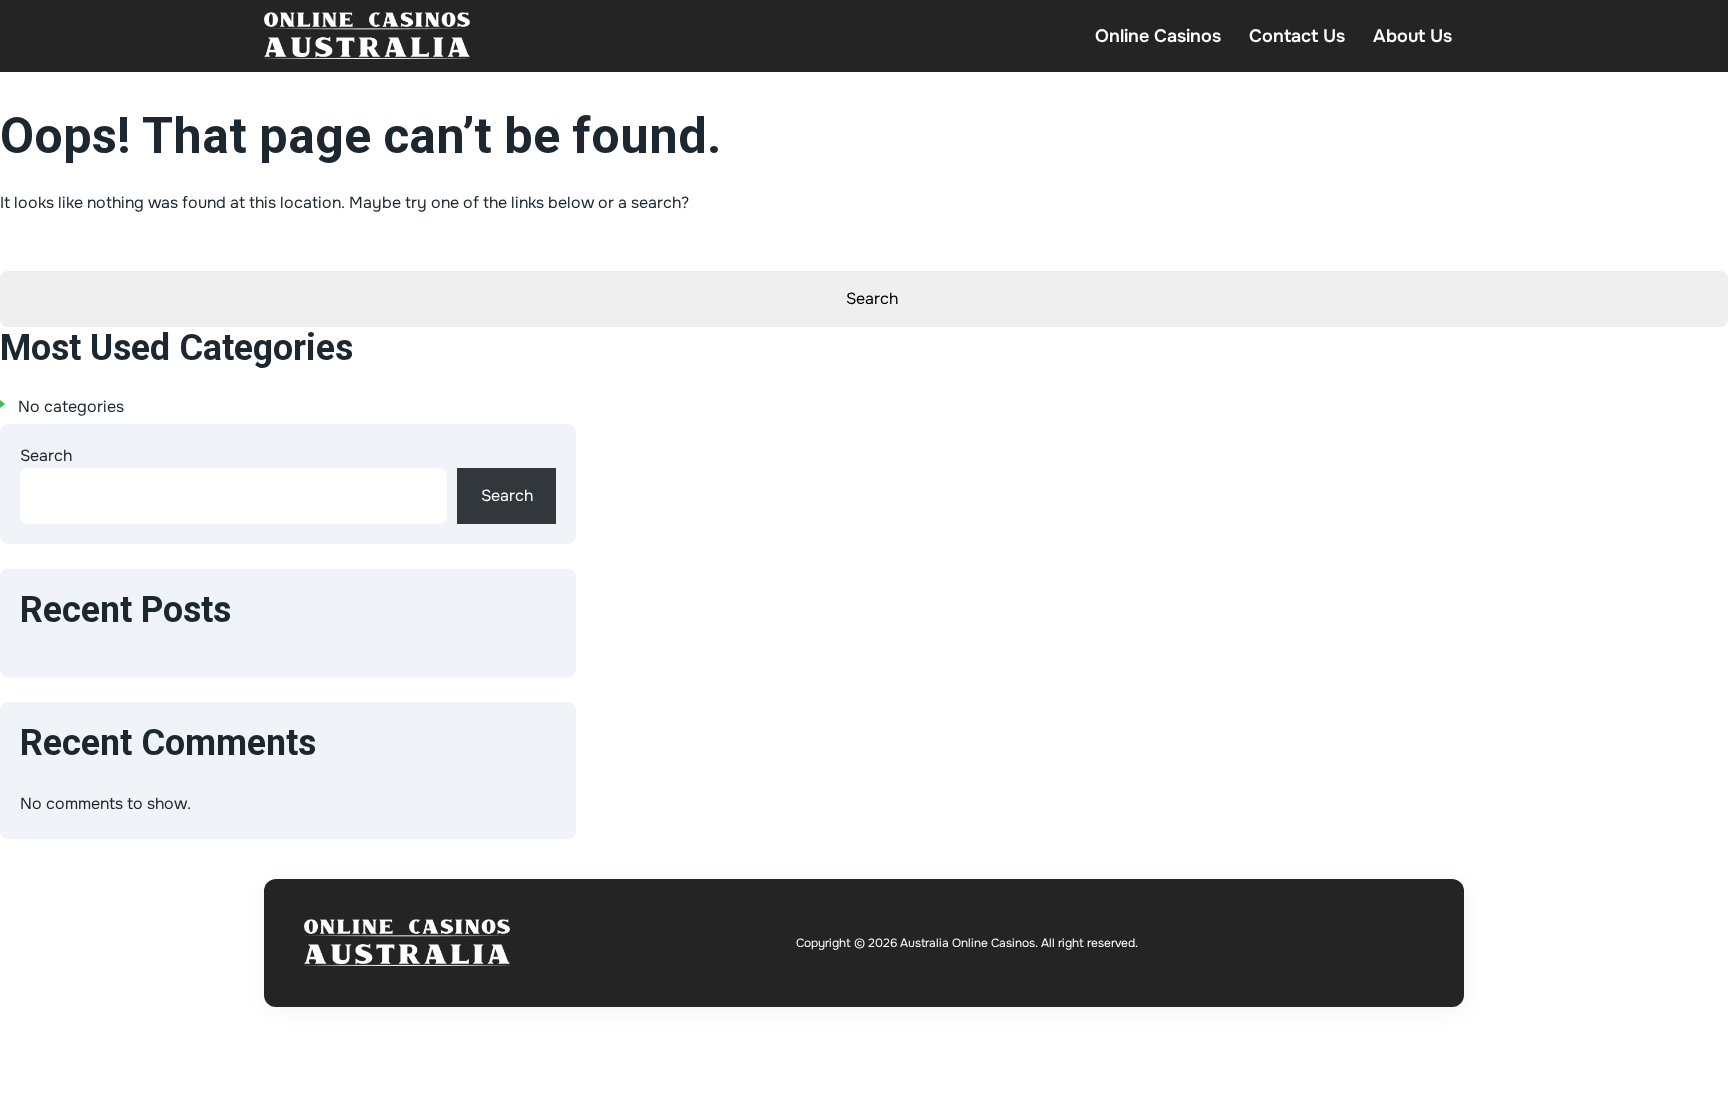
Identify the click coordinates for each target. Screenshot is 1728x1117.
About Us (1412, 36)
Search (46, 455)
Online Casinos (1158, 36)
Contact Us (1297, 36)
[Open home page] (367, 36)
